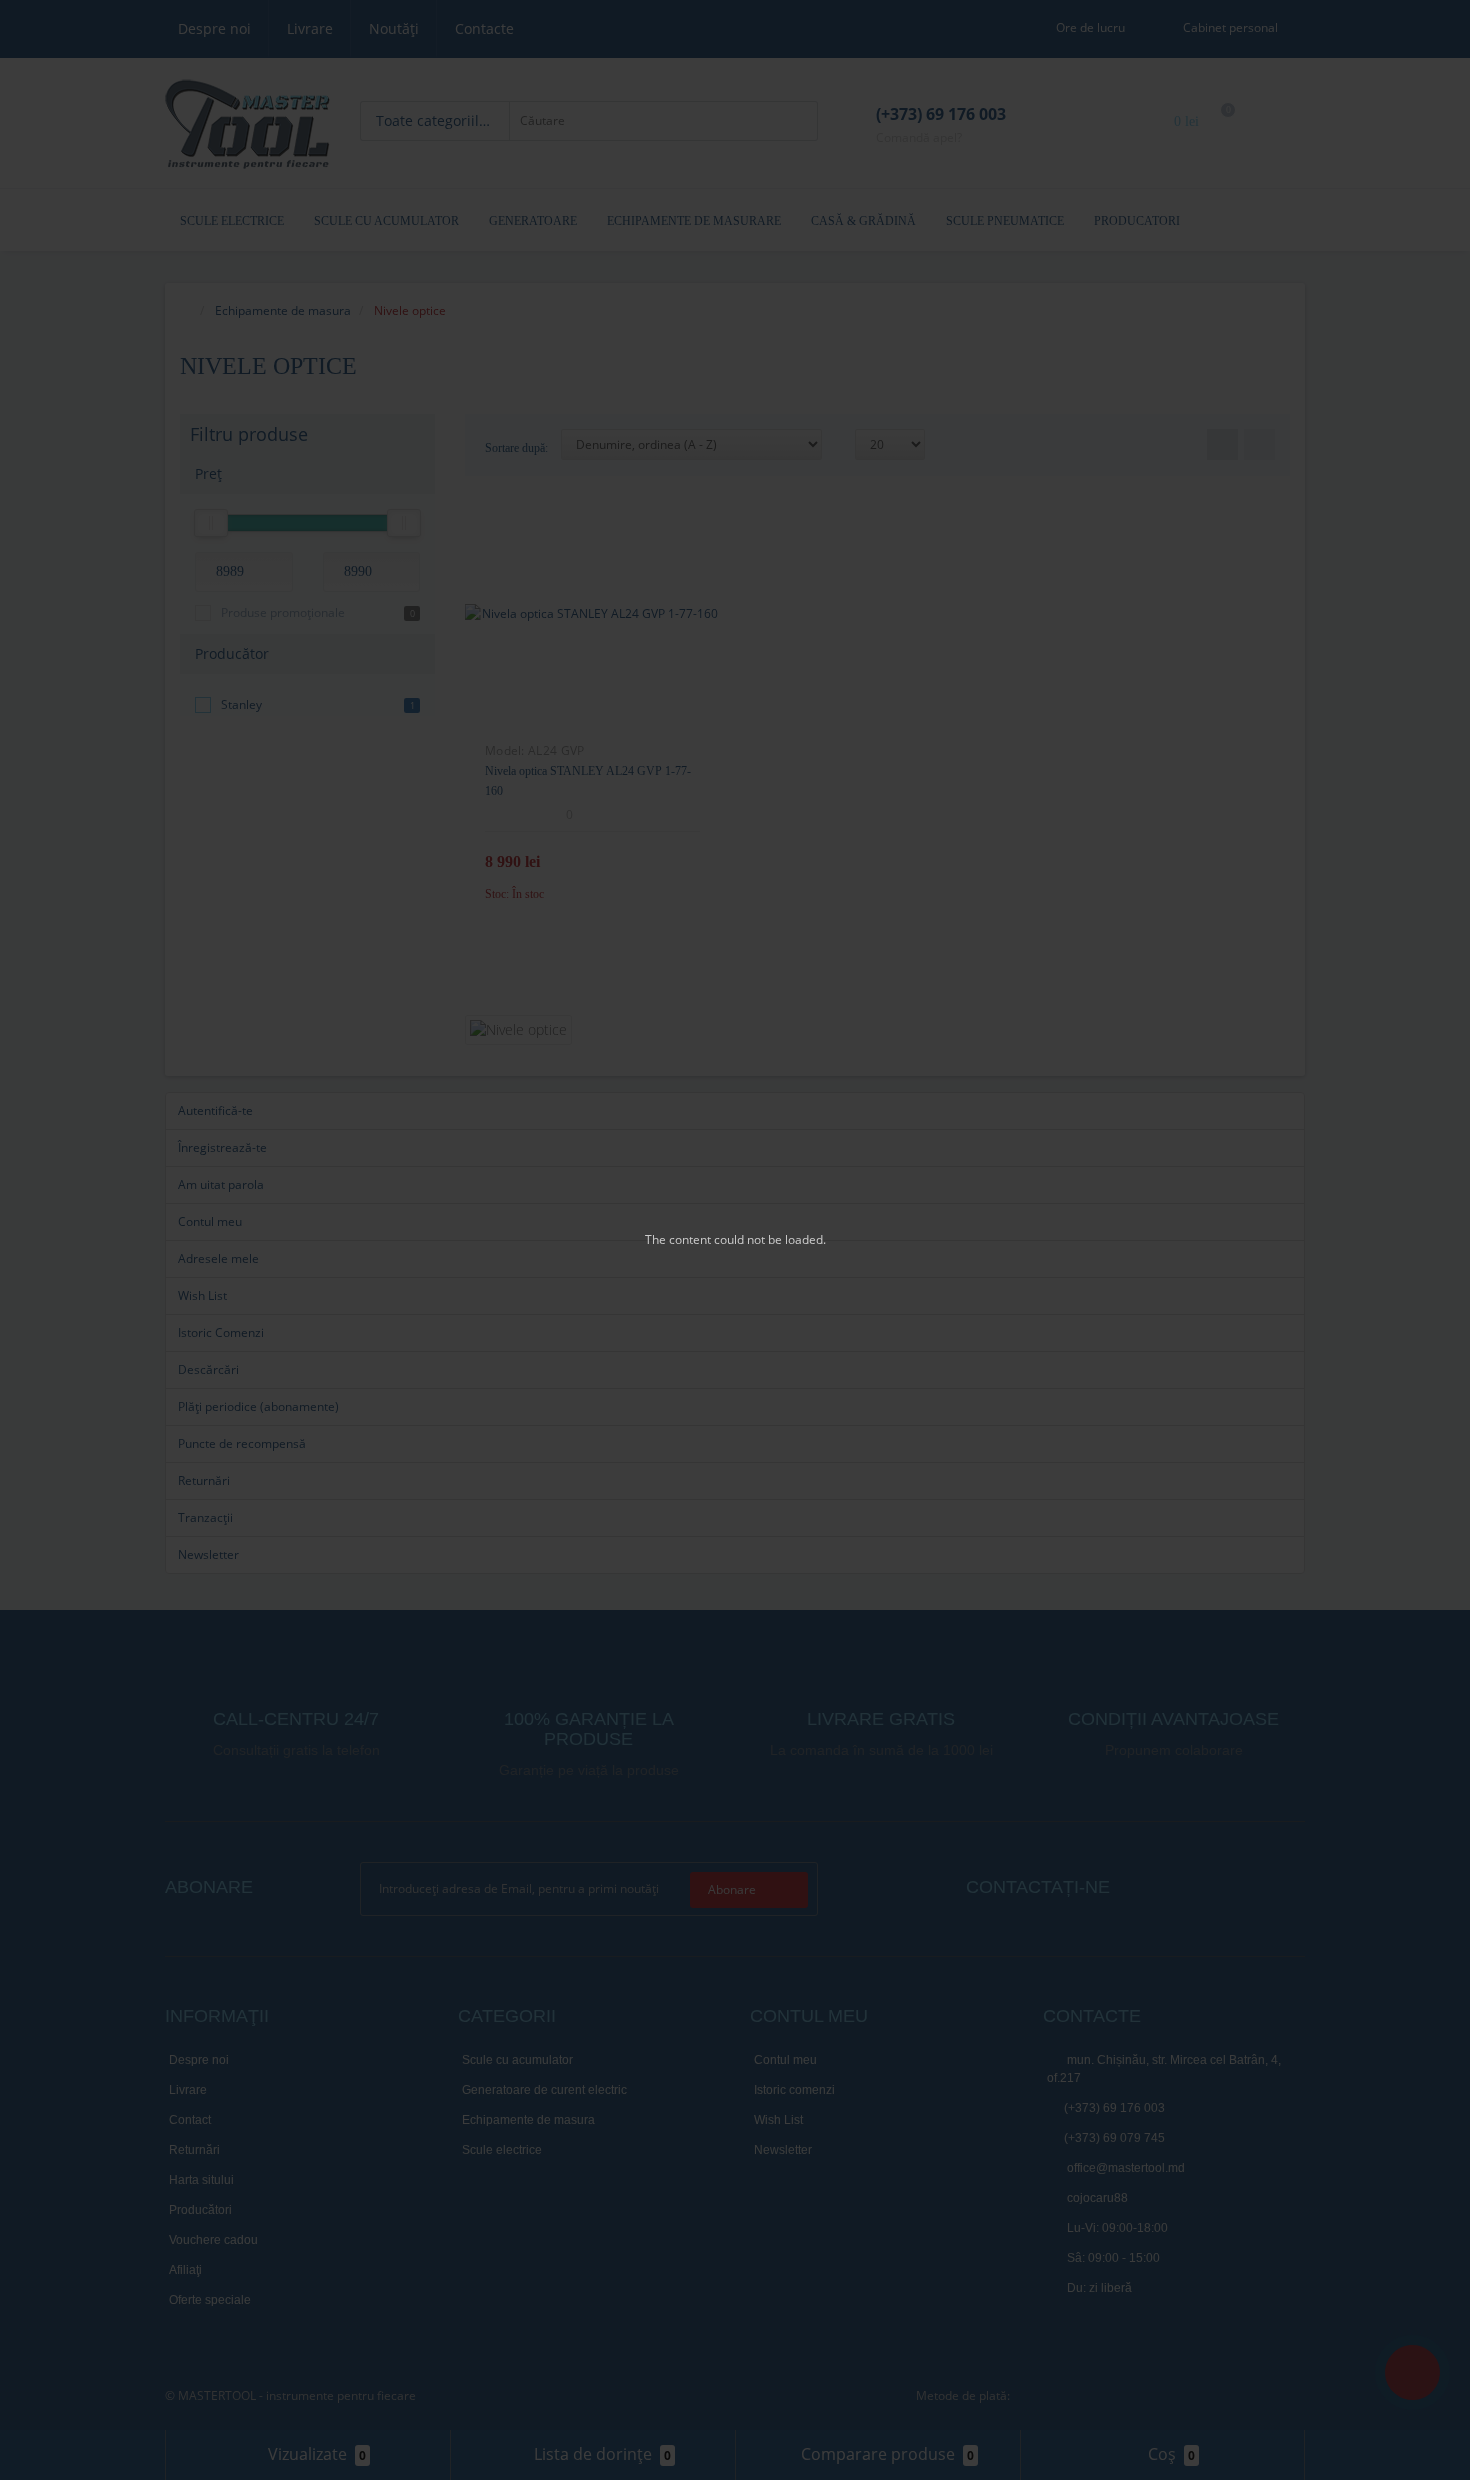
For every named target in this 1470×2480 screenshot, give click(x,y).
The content (678, 1239)
